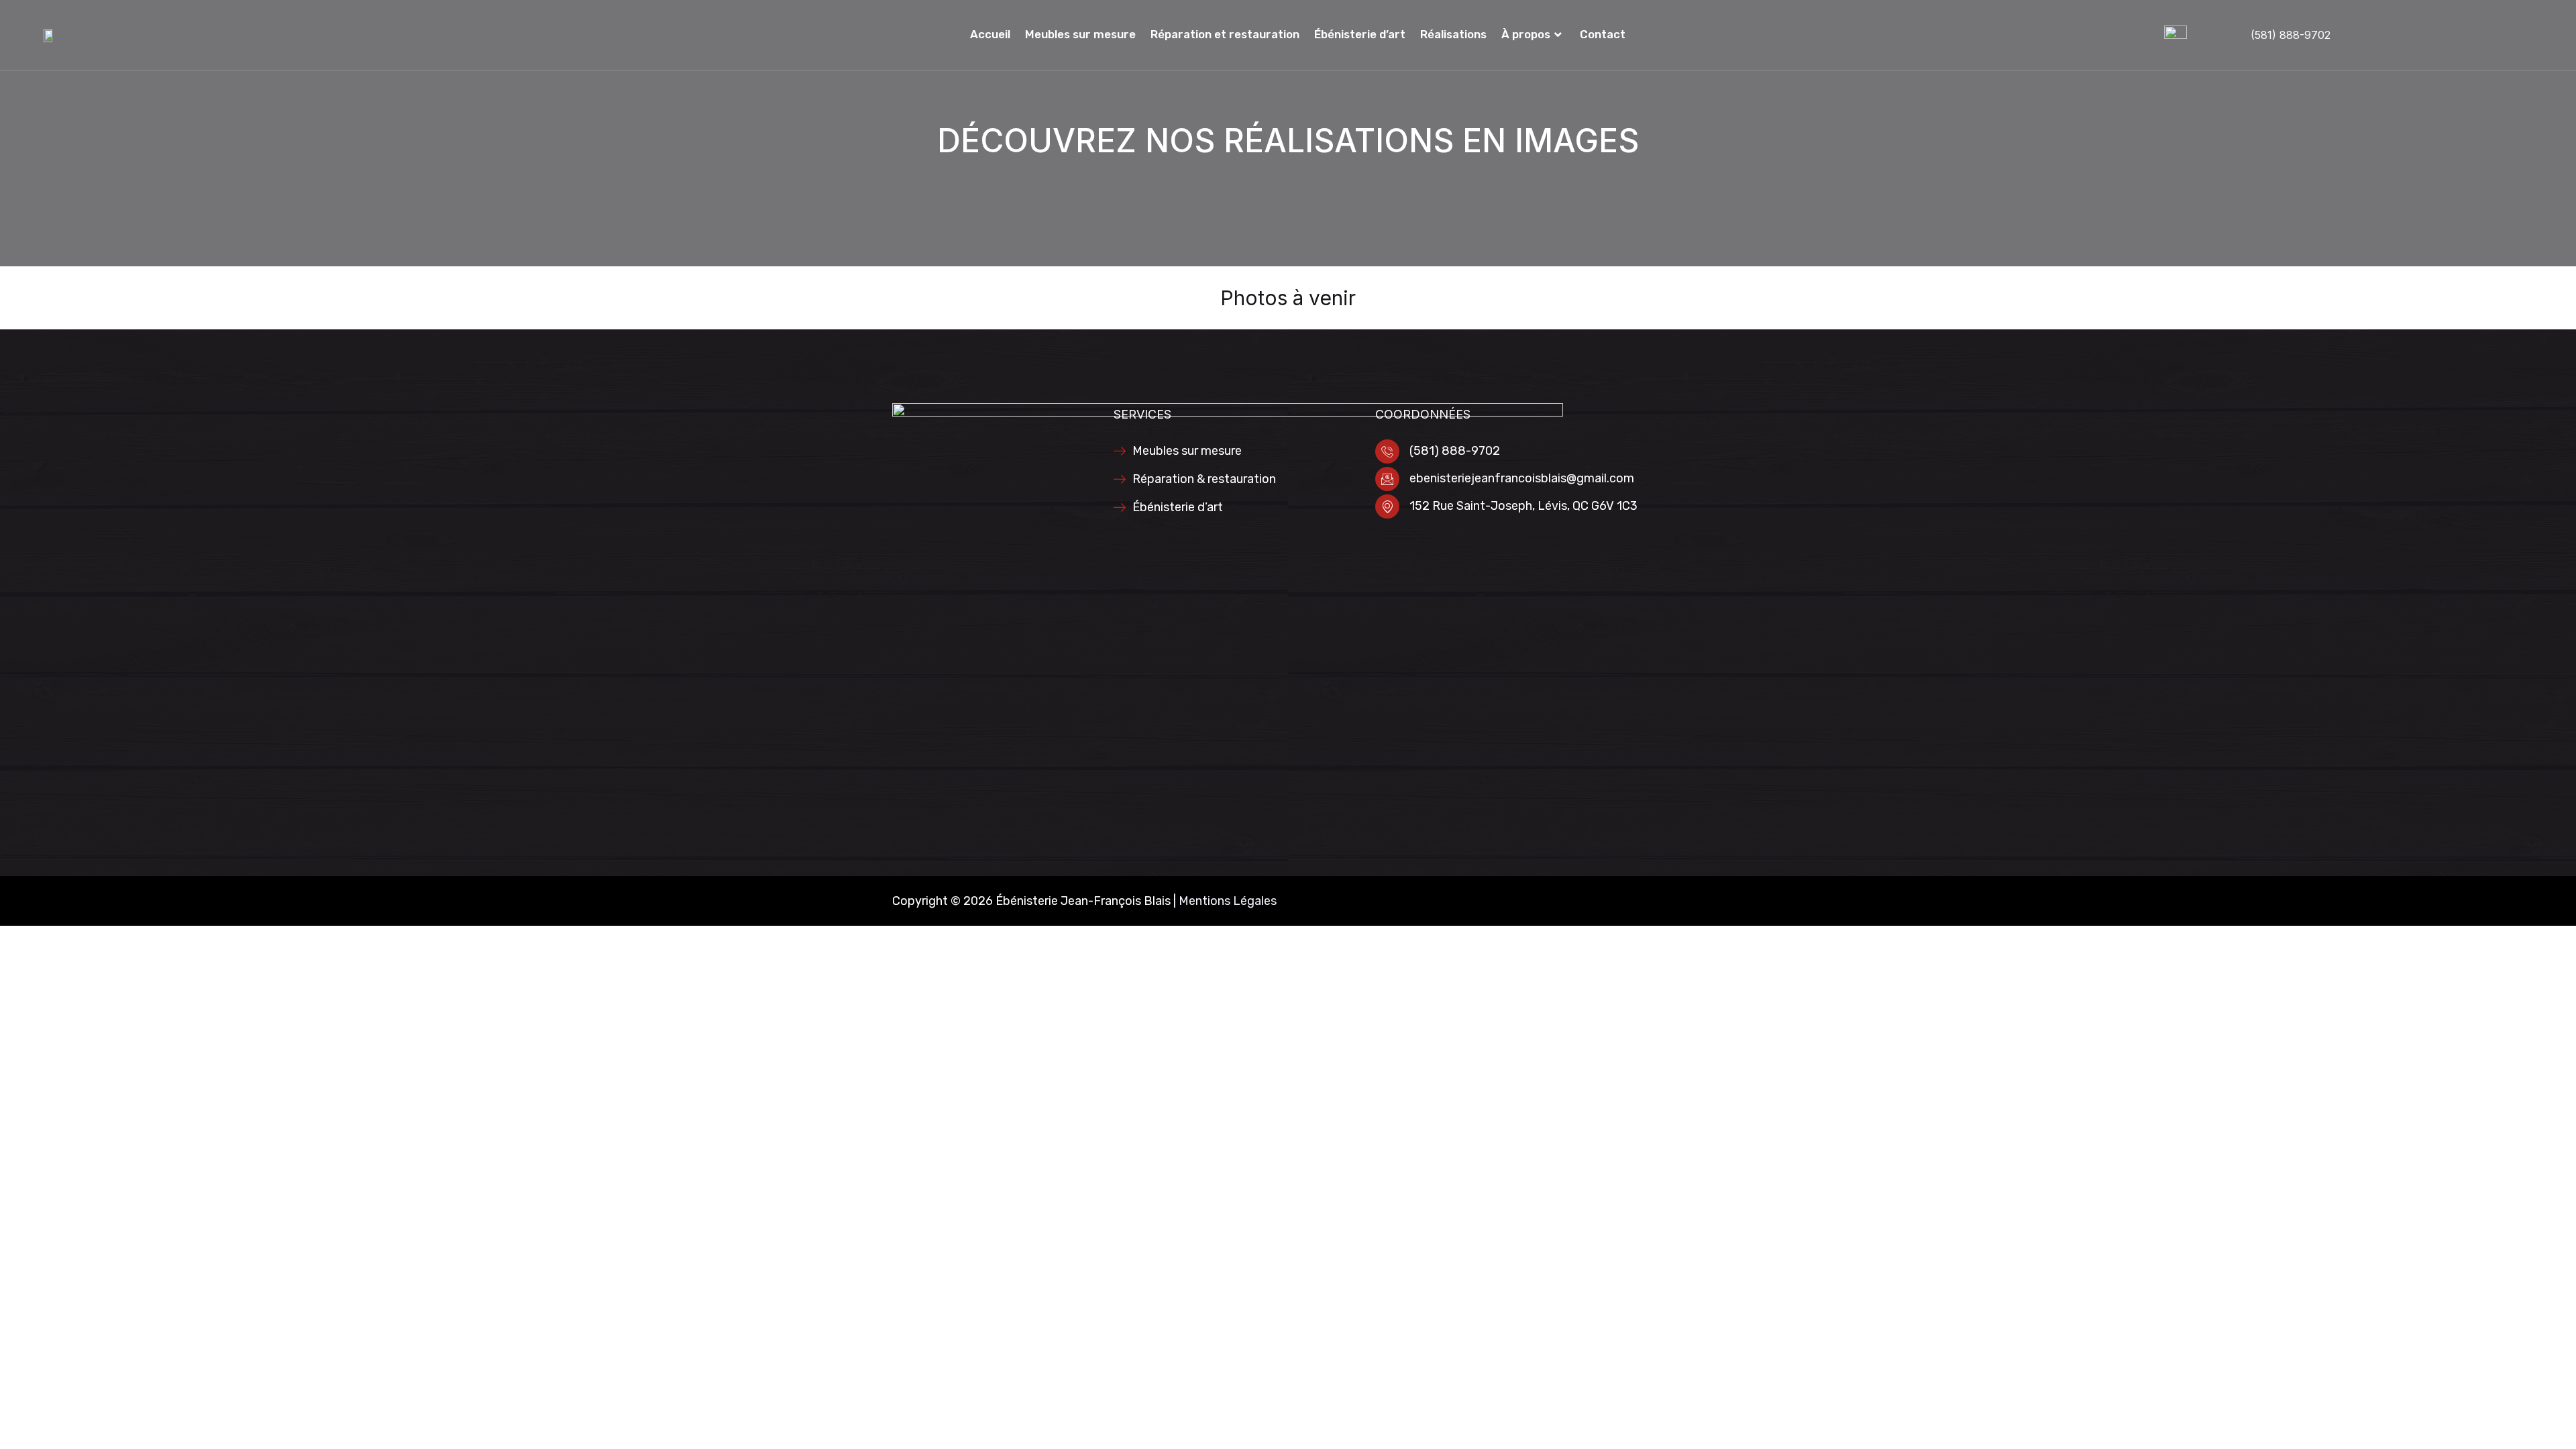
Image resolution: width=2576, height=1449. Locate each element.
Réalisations (1453, 34)
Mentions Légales (1228, 901)
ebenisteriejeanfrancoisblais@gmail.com (1522, 478)
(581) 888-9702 (2291, 35)
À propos (1526, 34)
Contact (1603, 34)
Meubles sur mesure (1080, 34)
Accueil (990, 34)
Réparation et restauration (1225, 34)
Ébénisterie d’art (1360, 34)
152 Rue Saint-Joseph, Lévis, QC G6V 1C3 (1523, 506)
